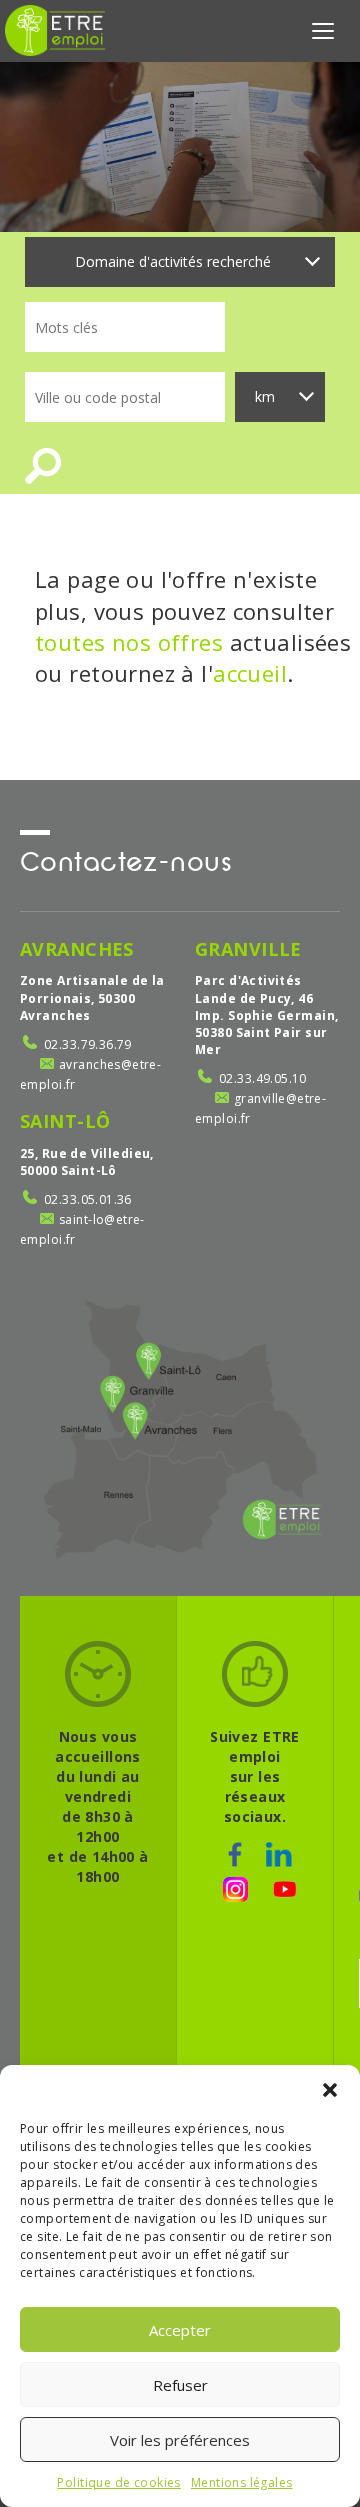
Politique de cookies (118, 2482)
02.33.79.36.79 (88, 1044)
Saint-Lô (65, 1121)
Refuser (180, 2385)
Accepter (180, 2330)
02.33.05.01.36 (88, 1199)
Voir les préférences (180, 2440)
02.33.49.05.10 (263, 1078)
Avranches (77, 949)
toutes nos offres (129, 642)
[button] (330, 2090)
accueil (250, 673)
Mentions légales (242, 2482)
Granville (248, 949)
